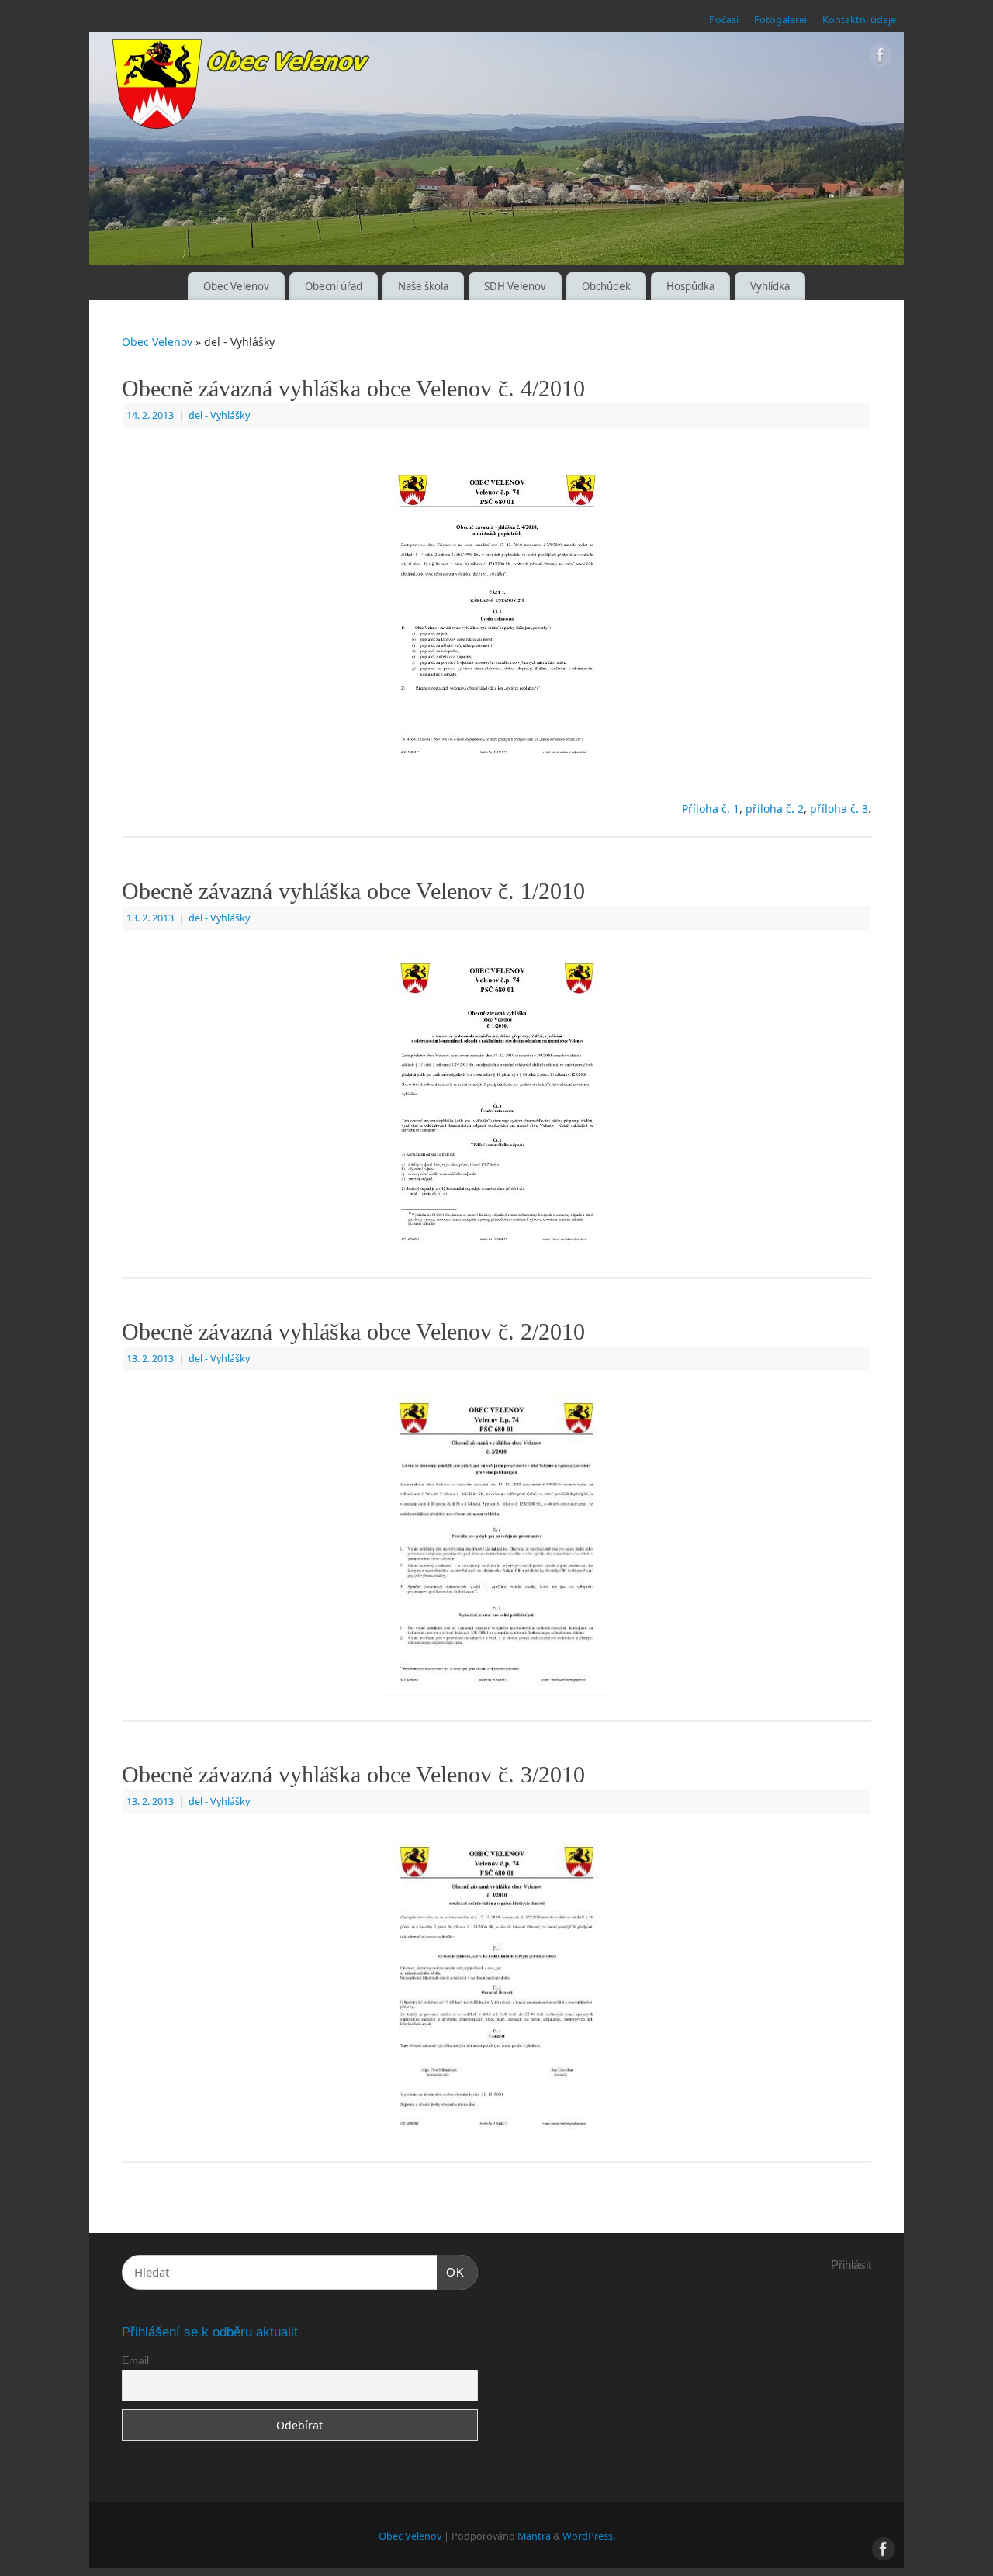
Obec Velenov (236, 286)
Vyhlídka (770, 286)
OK (451, 2272)
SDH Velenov (515, 286)
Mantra (534, 2536)
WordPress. (589, 2536)
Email (135, 2360)
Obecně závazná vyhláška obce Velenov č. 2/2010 (353, 1331)
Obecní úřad (334, 286)
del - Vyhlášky (219, 415)
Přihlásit (851, 2265)
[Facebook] (881, 58)
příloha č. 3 (839, 809)
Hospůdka (690, 286)
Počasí (724, 20)
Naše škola (423, 286)
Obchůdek (606, 286)
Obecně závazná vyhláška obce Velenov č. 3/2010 (353, 1774)
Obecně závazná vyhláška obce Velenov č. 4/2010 (353, 388)
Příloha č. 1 (711, 809)
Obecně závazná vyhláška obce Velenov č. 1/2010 (353, 891)
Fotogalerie (780, 20)
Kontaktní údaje (859, 20)
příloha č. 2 (775, 809)
